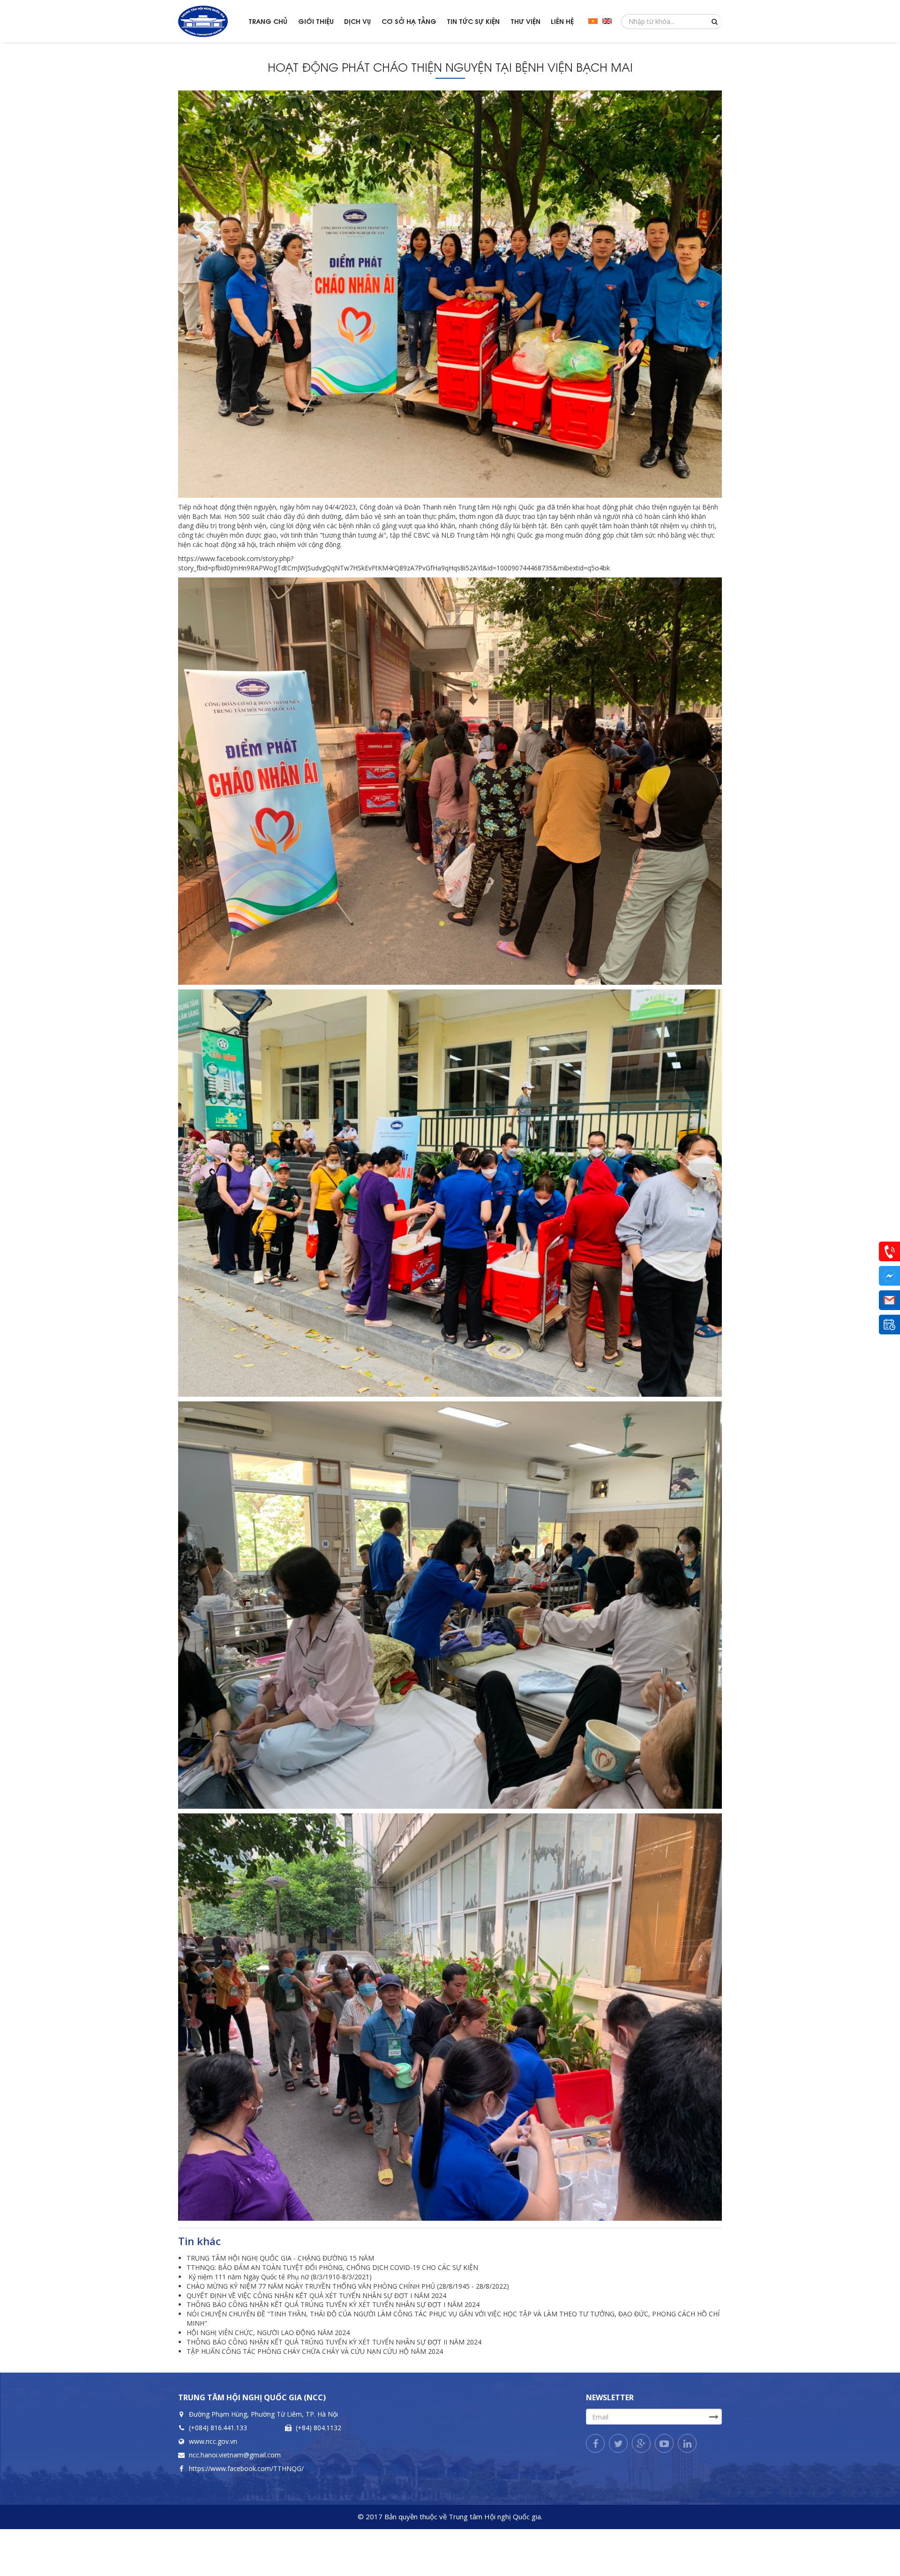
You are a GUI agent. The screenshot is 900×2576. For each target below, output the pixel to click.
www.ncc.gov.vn (213, 2441)
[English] (607, 21)
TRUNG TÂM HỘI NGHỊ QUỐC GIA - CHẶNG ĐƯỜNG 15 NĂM (280, 2258)
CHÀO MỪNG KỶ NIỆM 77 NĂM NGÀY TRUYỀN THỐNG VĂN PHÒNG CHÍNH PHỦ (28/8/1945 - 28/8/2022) (348, 2286)
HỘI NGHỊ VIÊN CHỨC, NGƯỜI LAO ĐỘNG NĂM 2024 (268, 2333)
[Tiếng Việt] (593, 21)
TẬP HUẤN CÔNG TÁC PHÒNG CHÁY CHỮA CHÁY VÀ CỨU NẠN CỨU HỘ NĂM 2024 (315, 2351)
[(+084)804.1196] (889, 1251)
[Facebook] (595, 2443)
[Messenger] (889, 1276)
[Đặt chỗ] (889, 1325)
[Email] (889, 1300)
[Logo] (211, 21)
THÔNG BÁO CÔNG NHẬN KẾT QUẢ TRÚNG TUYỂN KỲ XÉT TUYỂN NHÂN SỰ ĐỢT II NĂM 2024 (334, 2342)
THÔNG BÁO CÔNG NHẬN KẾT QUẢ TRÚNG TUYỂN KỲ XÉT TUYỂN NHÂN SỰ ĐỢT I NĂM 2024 (333, 2304)
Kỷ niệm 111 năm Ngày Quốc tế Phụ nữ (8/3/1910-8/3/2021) (279, 2277)
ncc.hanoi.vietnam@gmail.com (235, 2455)
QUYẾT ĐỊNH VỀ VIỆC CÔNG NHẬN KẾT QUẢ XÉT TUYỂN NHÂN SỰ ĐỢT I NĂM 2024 (316, 2295)
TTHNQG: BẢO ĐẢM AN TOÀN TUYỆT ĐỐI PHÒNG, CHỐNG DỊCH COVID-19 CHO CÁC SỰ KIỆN (332, 2267)
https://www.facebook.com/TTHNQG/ (246, 2468)
